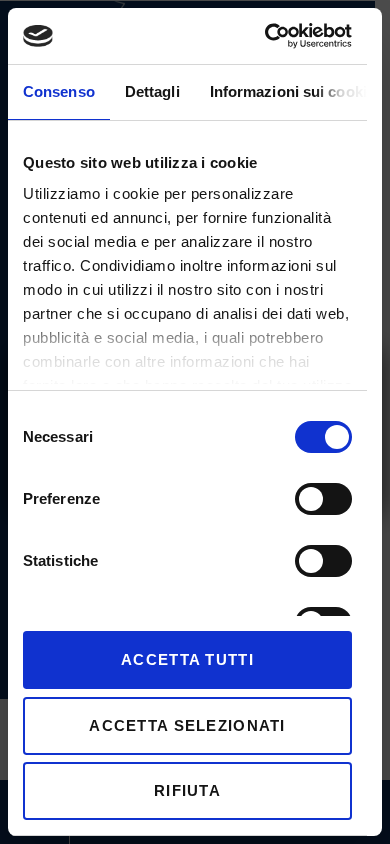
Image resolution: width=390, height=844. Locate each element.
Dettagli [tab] (152, 91)
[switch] (323, 499)
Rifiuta (187, 790)
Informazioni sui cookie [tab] (292, 91)
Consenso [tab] (59, 91)
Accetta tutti (187, 659)
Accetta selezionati (187, 725)
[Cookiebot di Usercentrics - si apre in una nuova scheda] (267, 36)
